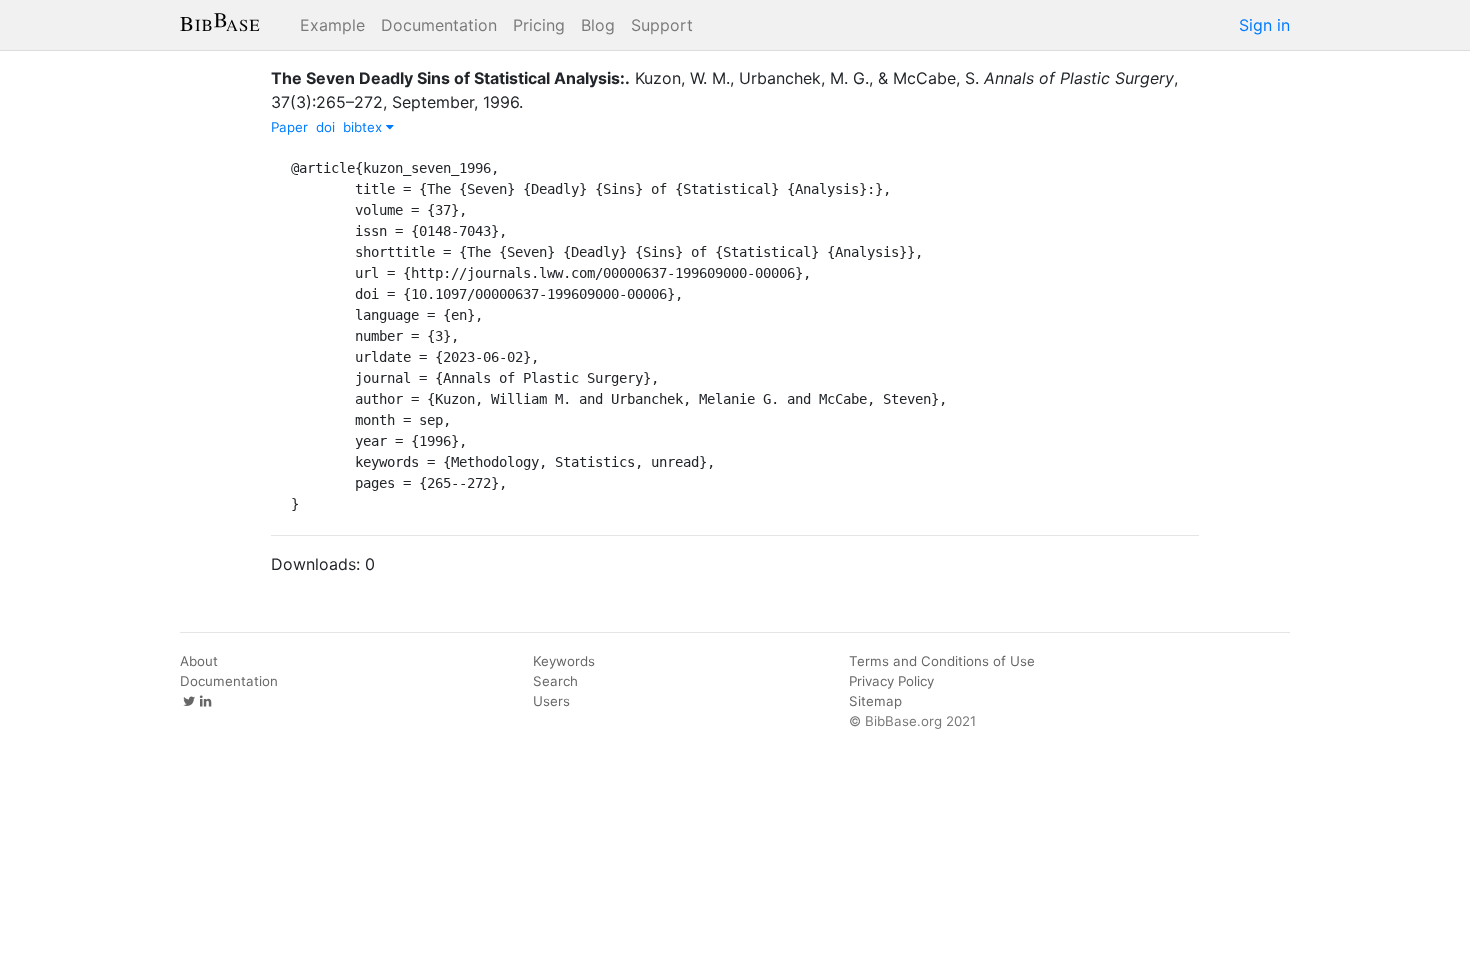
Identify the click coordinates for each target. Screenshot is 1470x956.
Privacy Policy (891, 681)
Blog (598, 25)
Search (555, 681)
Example (332, 25)
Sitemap (875, 701)
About (199, 661)
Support (662, 25)
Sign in (1264, 25)
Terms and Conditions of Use (942, 661)
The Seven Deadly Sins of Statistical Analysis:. (450, 78)
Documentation (439, 25)
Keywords (564, 661)
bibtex (364, 127)
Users (551, 701)
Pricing (539, 25)
